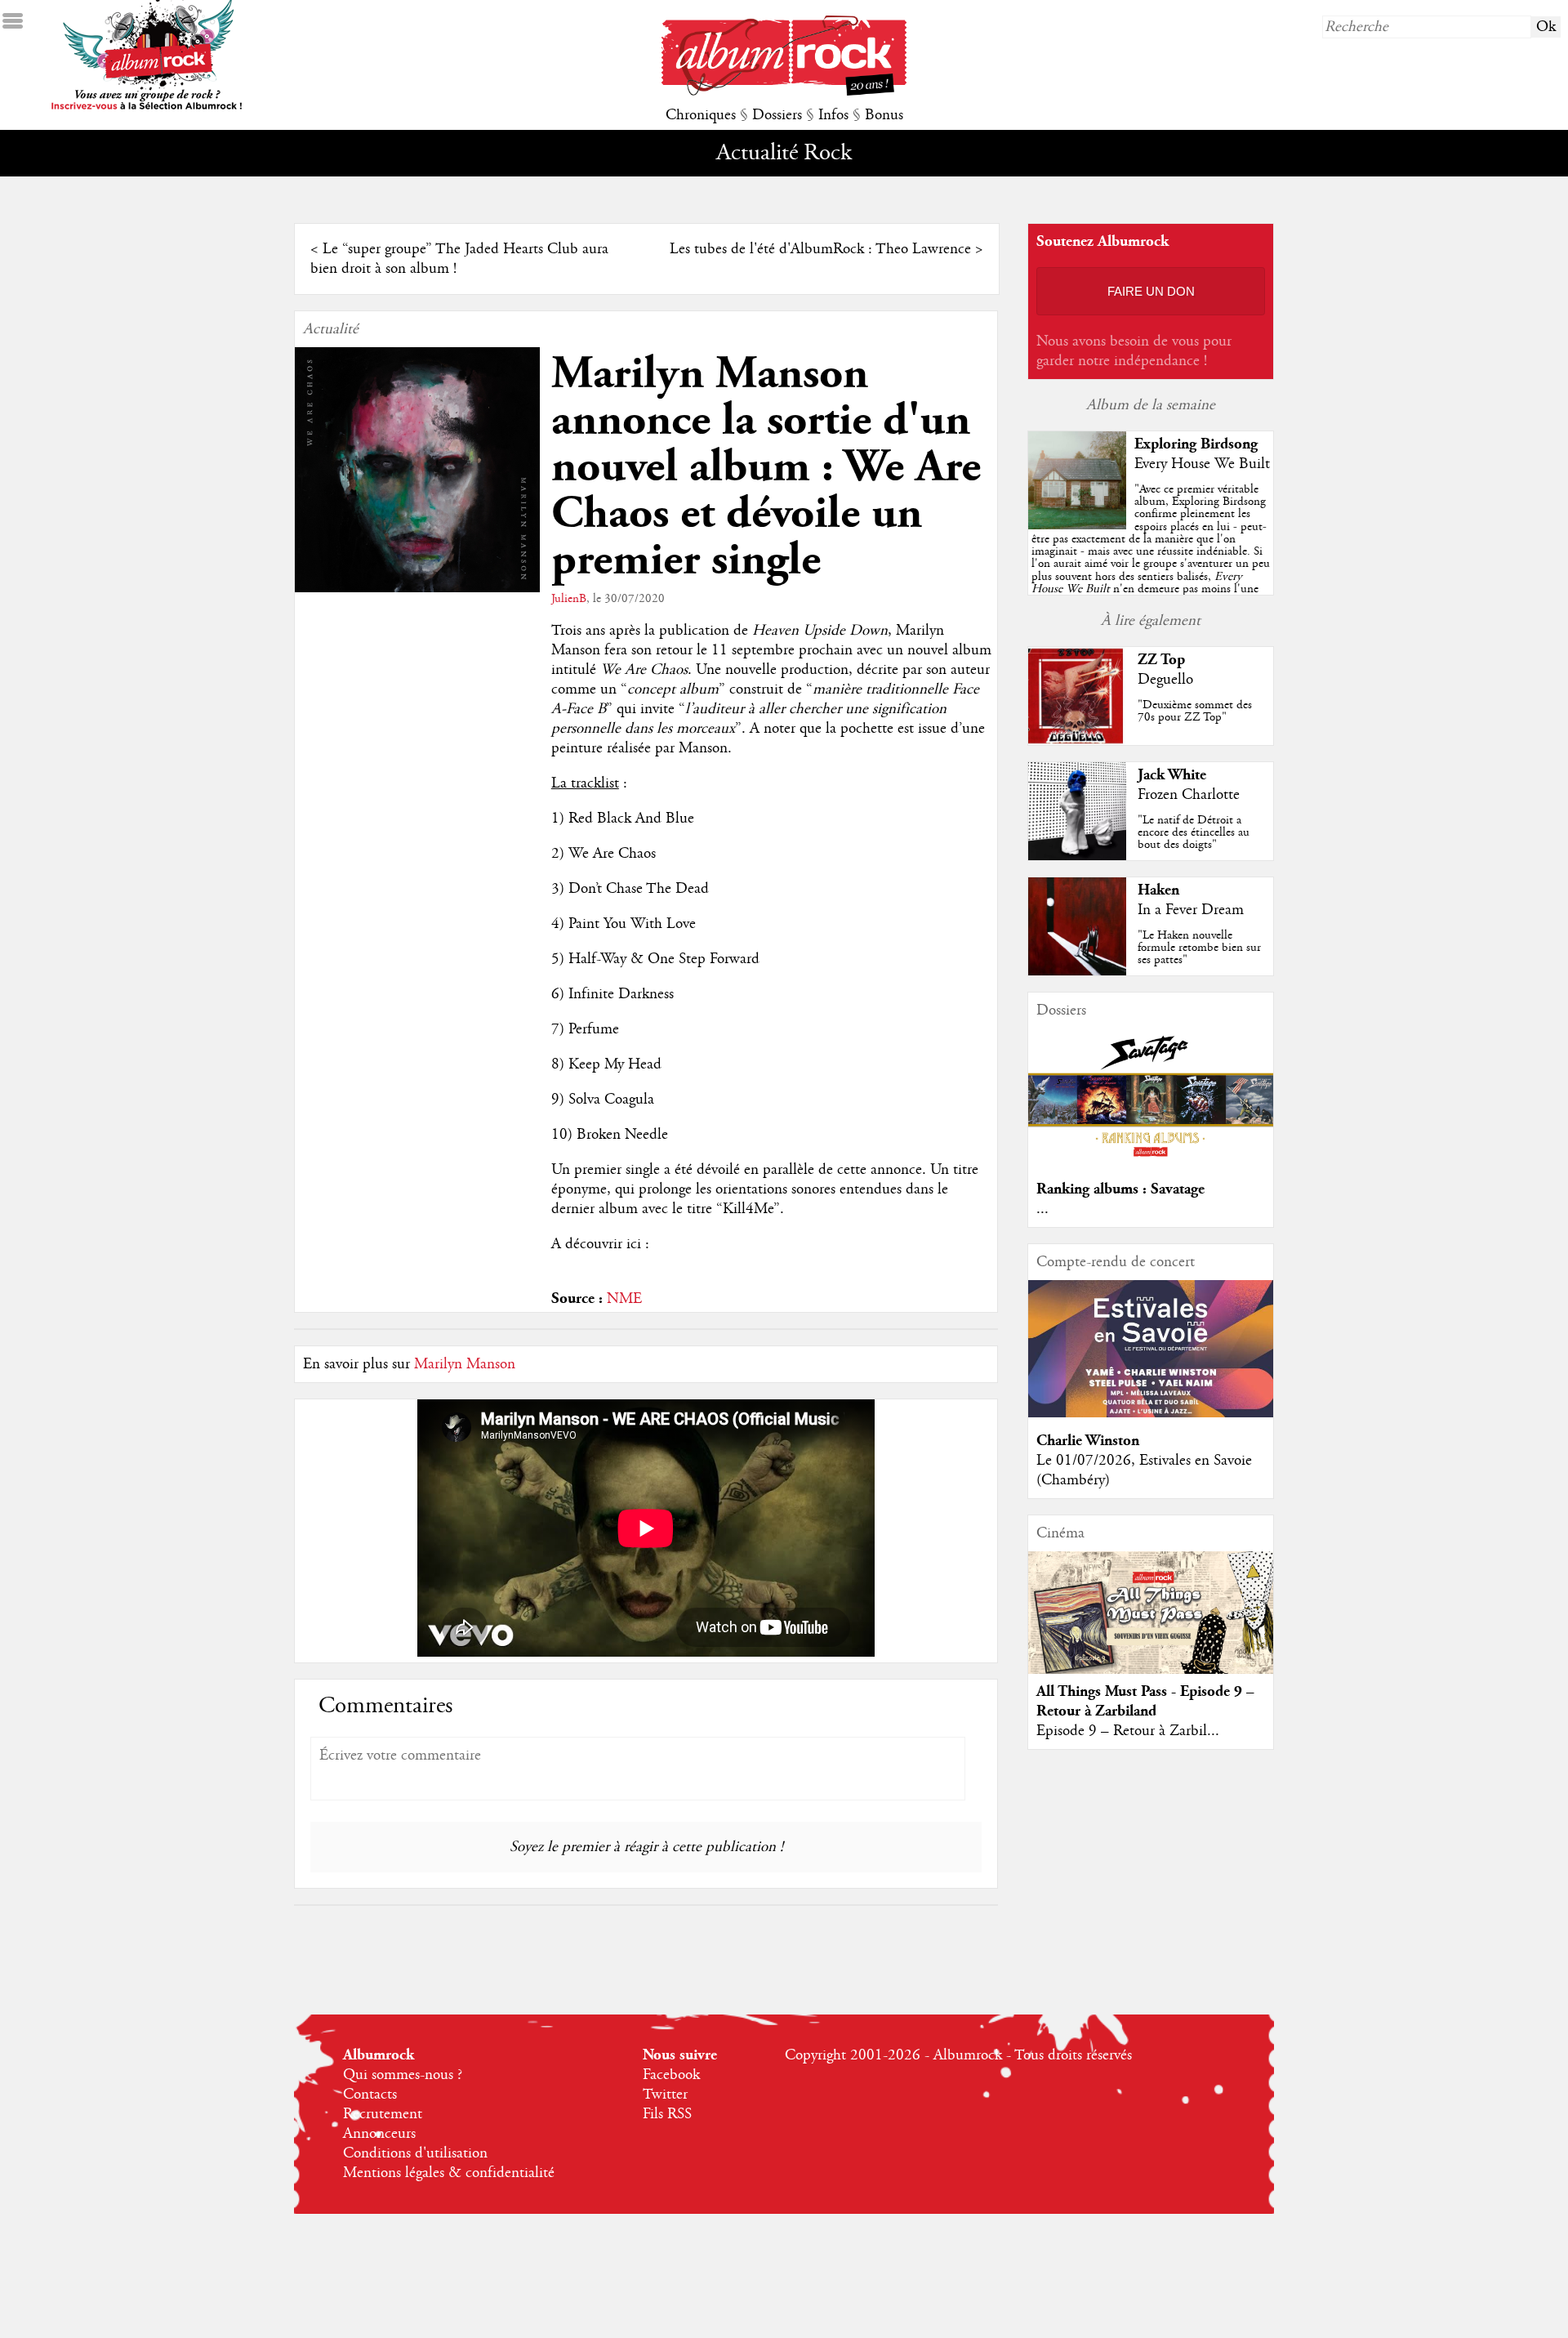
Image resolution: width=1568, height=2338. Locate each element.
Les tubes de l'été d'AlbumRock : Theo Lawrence (820, 249)
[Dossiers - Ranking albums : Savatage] (1151, 1162)
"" (1151, 558)
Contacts (370, 2095)
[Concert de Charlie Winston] (1151, 1413)
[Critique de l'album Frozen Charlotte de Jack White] (1077, 856)
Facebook (671, 2075)
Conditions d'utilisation (415, 2153)
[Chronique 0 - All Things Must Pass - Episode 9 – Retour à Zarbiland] (1151, 1626)
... (1042, 1209)
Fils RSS (667, 2114)
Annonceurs (379, 2134)
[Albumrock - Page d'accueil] (784, 91)
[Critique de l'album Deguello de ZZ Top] (1077, 741)
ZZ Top (1161, 660)
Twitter (665, 2095)
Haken (1158, 890)
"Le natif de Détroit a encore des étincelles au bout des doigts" (1194, 832)
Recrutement (383, 2114)
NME (624, 1299)
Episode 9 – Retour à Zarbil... (1128, 1731)
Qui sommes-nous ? (403, 2075)
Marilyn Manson (465, 1364)
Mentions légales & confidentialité (449, 2173)
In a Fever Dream (1191, 910)
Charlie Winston (1088, 1441)
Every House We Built (1202, 464)
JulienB (569, 599)
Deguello (1165, 680)
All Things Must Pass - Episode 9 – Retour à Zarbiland (1145, 1701)
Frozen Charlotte (1189, 795)
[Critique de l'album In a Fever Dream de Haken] (1077, 971)
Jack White (1172, 775)
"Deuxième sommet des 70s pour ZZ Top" (1195, 711)
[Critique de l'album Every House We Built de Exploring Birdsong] (1077, 525)
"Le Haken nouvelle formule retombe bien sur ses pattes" (1199, 948)
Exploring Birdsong (1196, 444)
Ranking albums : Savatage (1120, 1189)
